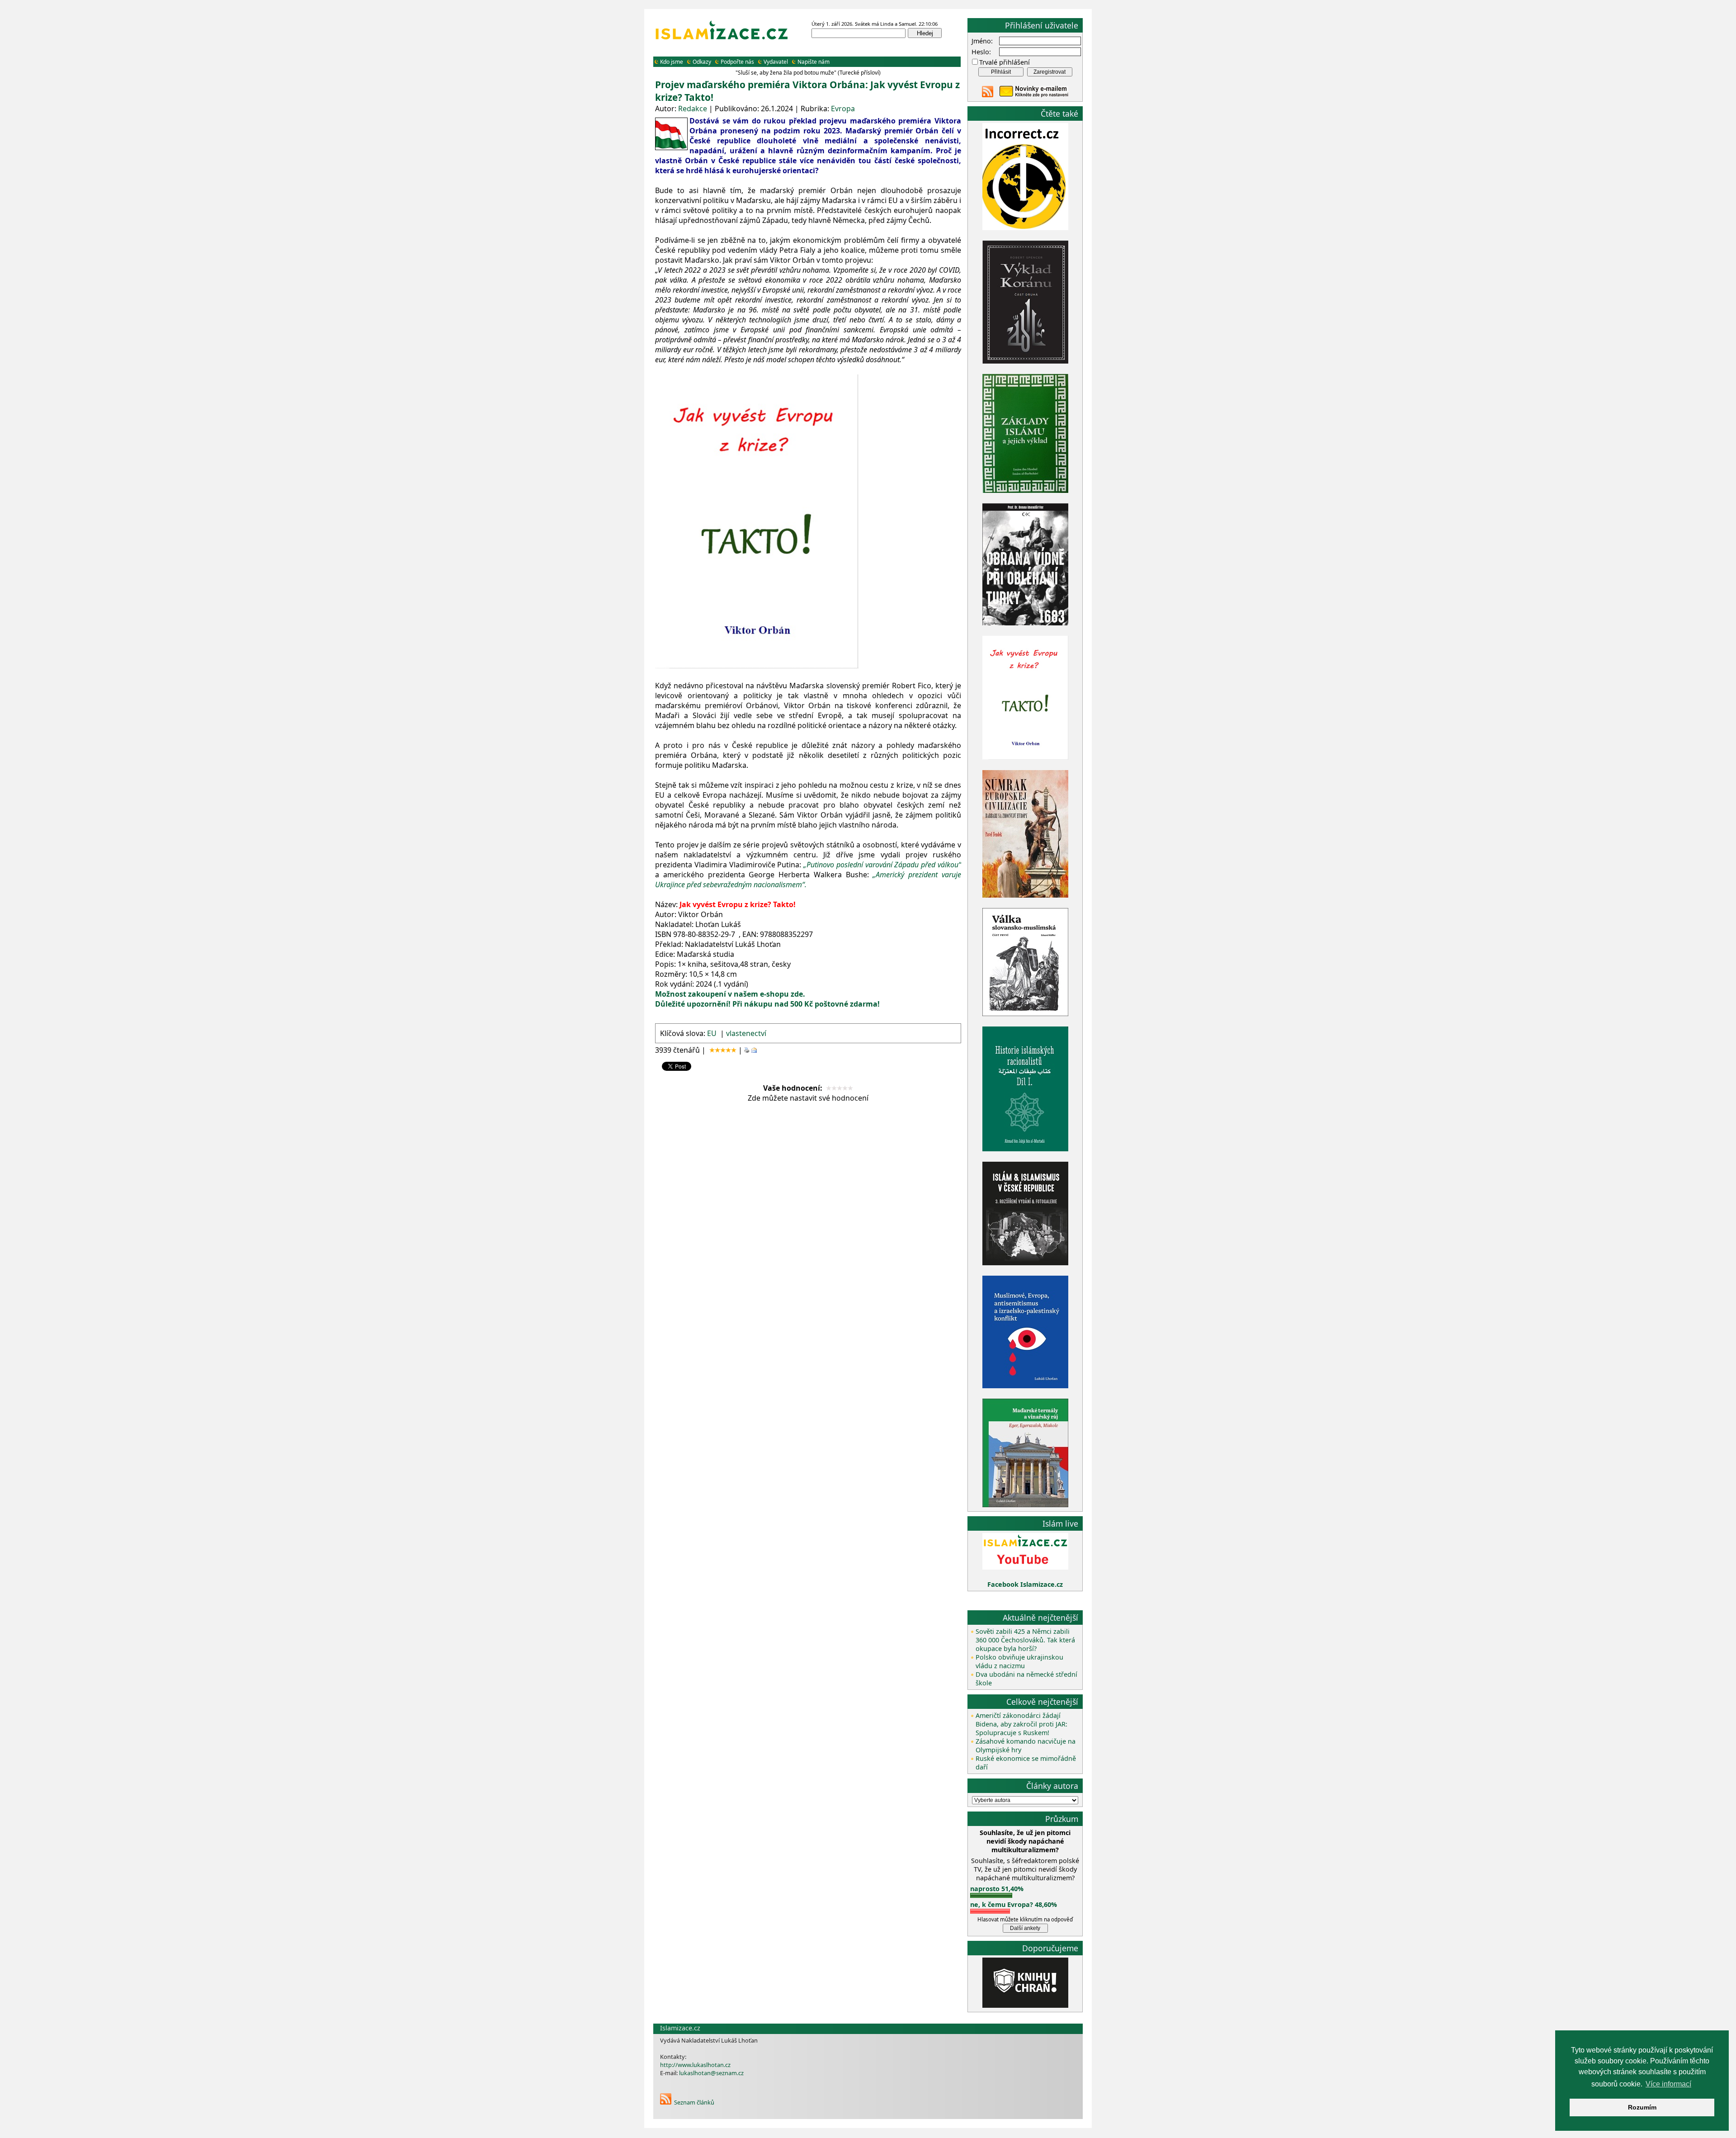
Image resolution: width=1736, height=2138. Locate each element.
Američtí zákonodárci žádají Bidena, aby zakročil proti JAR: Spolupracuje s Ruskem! (1021, 1724)
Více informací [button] (1668, 2084)
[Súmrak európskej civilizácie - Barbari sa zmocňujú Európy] (1025, 895)
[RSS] (666, 2102)
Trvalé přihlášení (1005, 62)
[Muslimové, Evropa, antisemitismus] (1025, 1386)
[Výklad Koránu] (1025, 361)
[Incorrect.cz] (1025, 228)
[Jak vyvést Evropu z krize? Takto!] (1025, 758)
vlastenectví (746, 1033)
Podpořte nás (737, 62)
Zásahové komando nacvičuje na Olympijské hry (1026, 1745)
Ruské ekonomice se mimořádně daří (1026, 1763)
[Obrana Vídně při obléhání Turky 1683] (1025, 623)
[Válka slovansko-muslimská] (1025, 1014)
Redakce (693, 109)
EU (712, 1033)
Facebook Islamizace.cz (1025, 1584)
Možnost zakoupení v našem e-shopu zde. (730, 994)
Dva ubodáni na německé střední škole (1026, 1679)
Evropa (843, 109)
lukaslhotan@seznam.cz (711, 2073)
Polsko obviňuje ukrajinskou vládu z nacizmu (1019, 1661)
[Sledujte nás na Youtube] (1025, 1567)
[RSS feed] (988, 95)
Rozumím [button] (1642, 2107)
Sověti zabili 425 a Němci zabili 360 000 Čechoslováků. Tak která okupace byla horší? (1025, 1640)
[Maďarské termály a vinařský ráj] (1025, 1505)
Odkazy (702, 62)
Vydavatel (776, 62)
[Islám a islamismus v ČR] (1025, 1263)
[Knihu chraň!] (1025, 2005)
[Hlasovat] (991, 1895)
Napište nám (814, 62)
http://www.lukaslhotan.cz (695, 2065)
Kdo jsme (672, 62)
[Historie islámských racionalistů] (1025, 1149)
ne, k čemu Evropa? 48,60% (1014, 1904)
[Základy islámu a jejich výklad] (1025, 491)
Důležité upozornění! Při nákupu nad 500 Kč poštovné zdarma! (768, 1004)
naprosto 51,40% (997, 1889)
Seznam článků (694, 2102)
